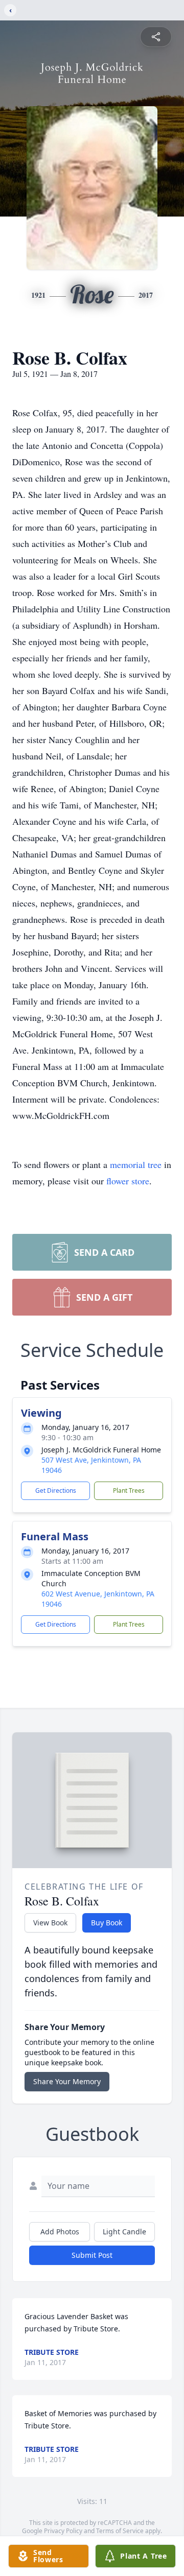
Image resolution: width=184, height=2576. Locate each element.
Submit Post (92, 2255)
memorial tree (136, 1164)
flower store (128, 1181)
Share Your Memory (67, 2081)
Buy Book (107, 1923)
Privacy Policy (63, 2531)
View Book (50, 1923)
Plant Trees (129, 1490)
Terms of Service (120, 2531)
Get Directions (56, 1490)
